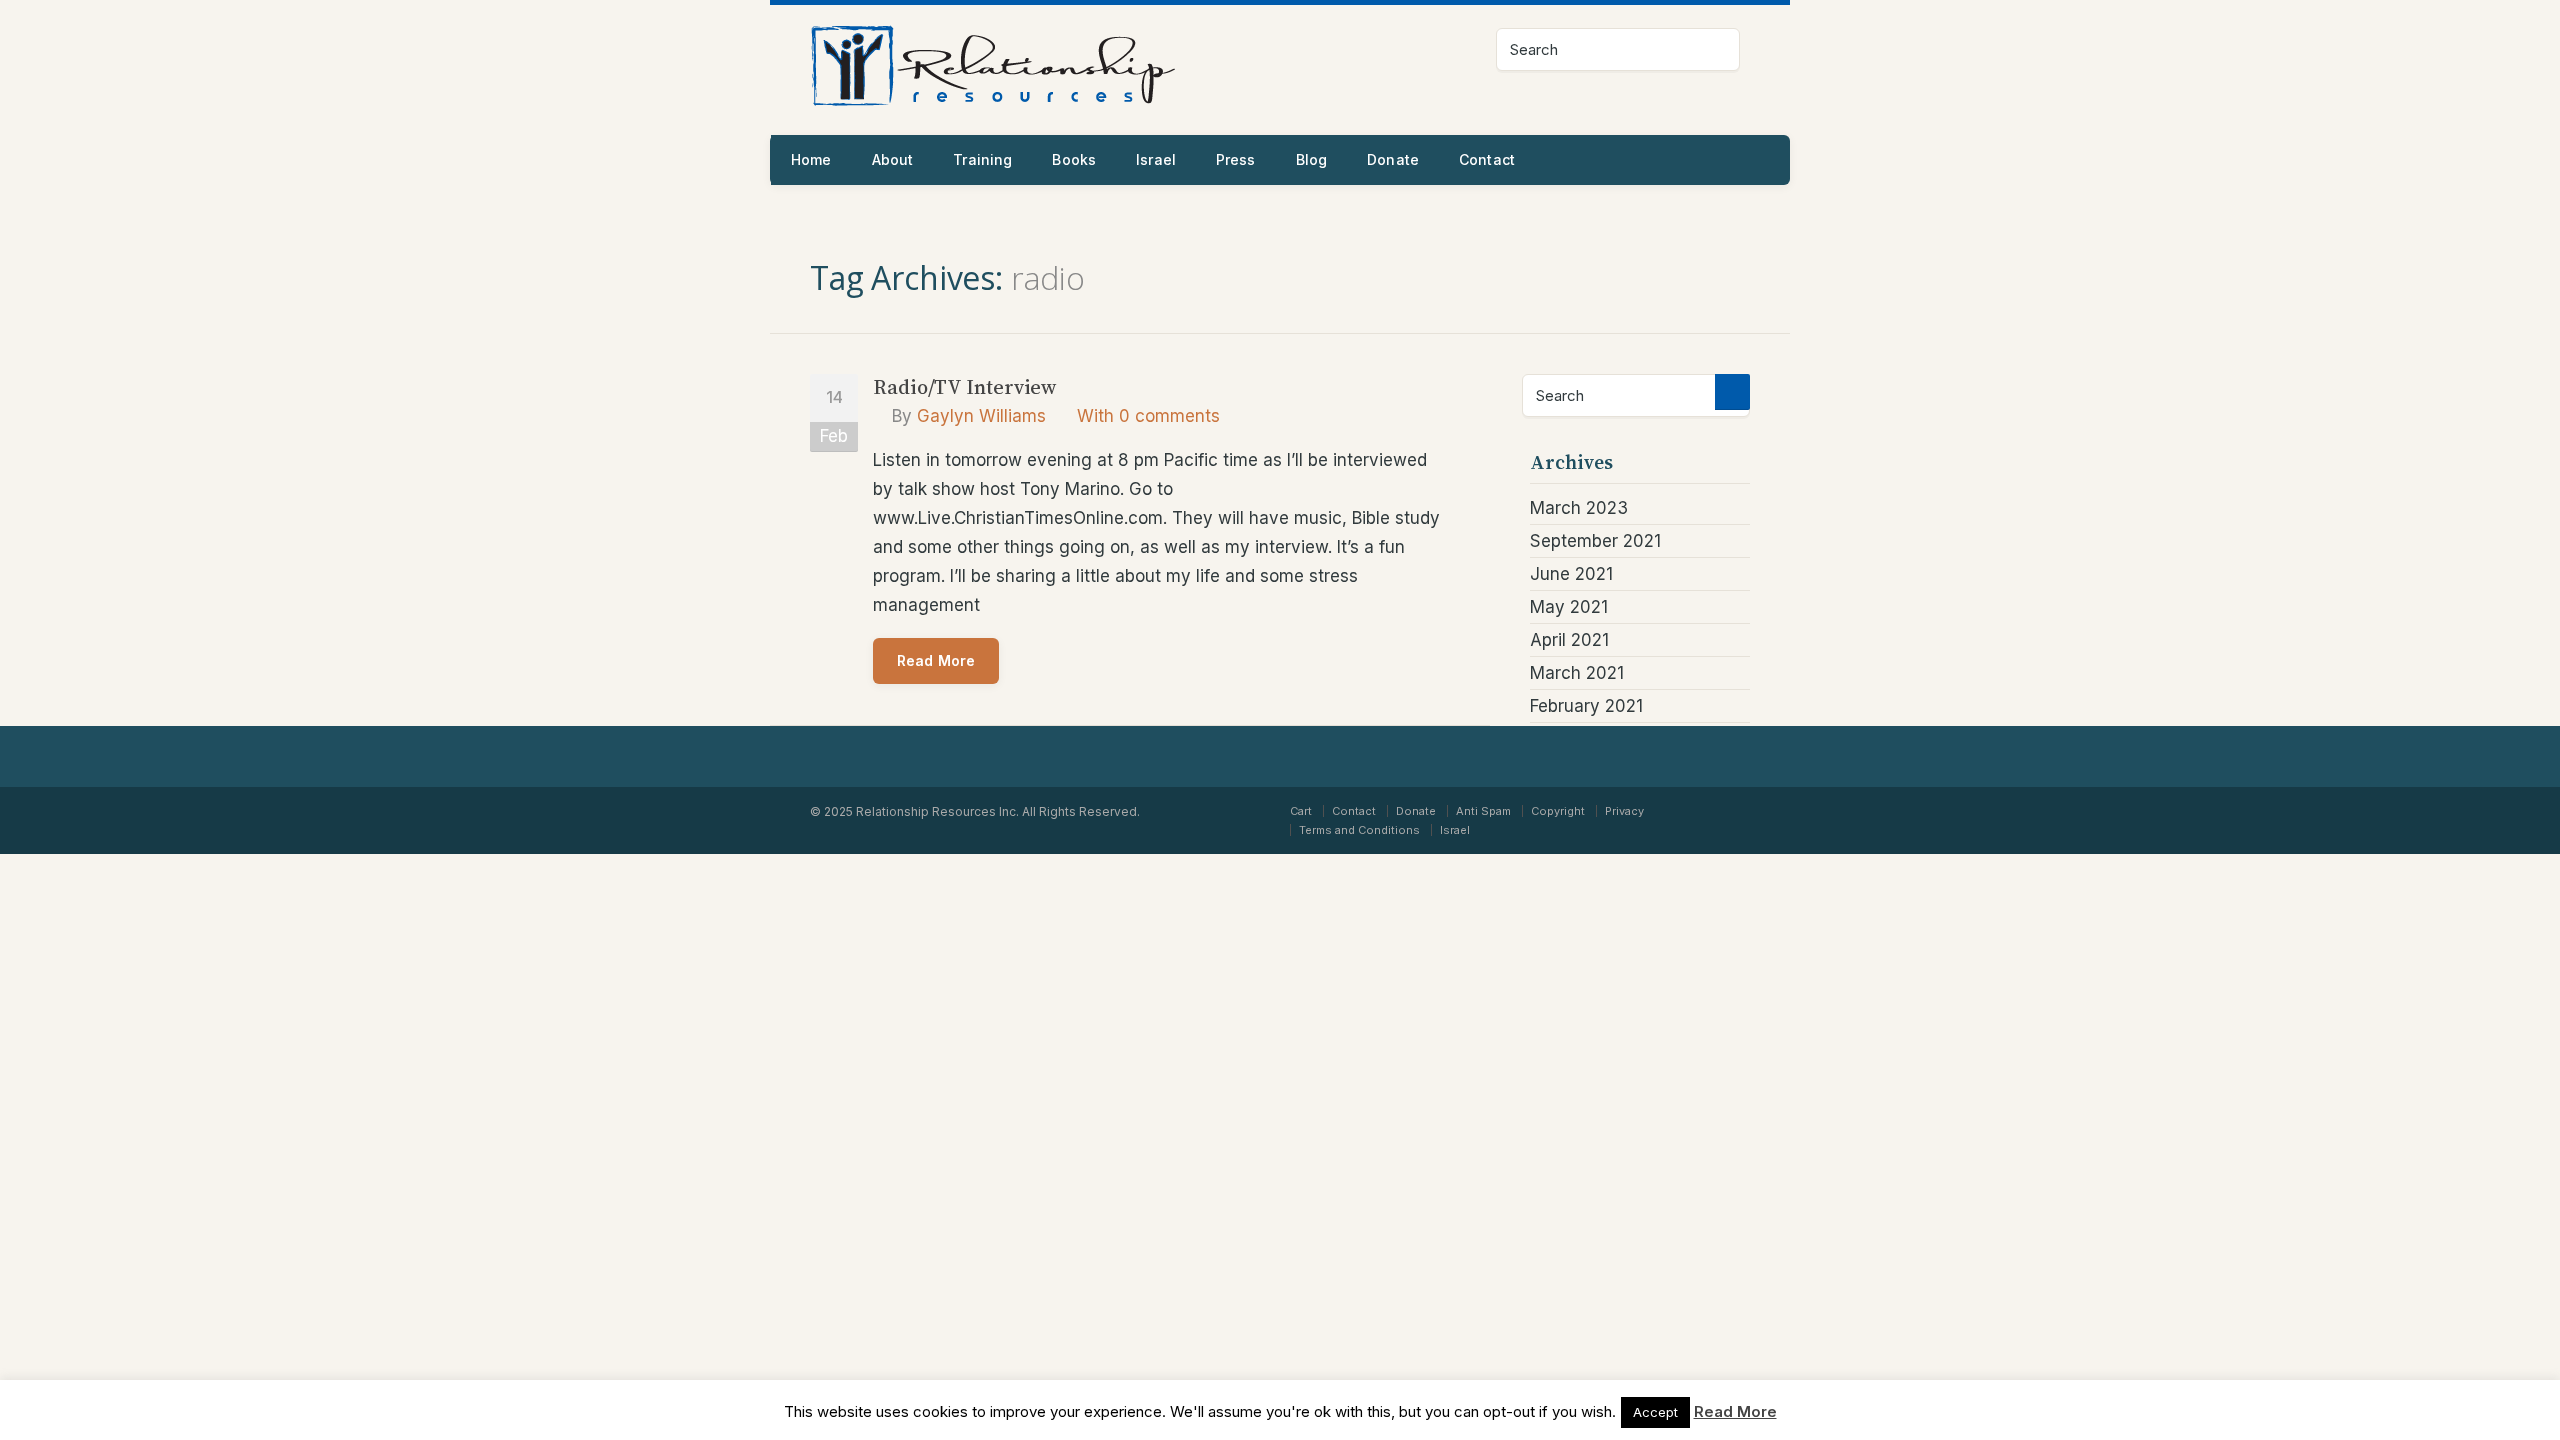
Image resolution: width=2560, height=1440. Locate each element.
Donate (1393, 159)
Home (811, 159)
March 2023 (1579, 508)
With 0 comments (1148, 416)
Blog (1312, 159)
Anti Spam (1483, 811)
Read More (936, 660)
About (893, 159)
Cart (1301, 811)
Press (1236, 159)
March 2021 (1577, 673)
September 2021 (1595, 541)
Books (1074, 159)
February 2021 (1586, 706)
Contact (1487, 159)
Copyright (1558, 811)
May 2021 (1569, 607)
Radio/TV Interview (964, 387)
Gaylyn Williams (981, 416)
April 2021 (1569, 640)
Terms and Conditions (1359, 830)
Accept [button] (1655, 1412)
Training (982, 159)
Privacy (1624, 811)
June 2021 (1571, 574)
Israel (1156, 159)
